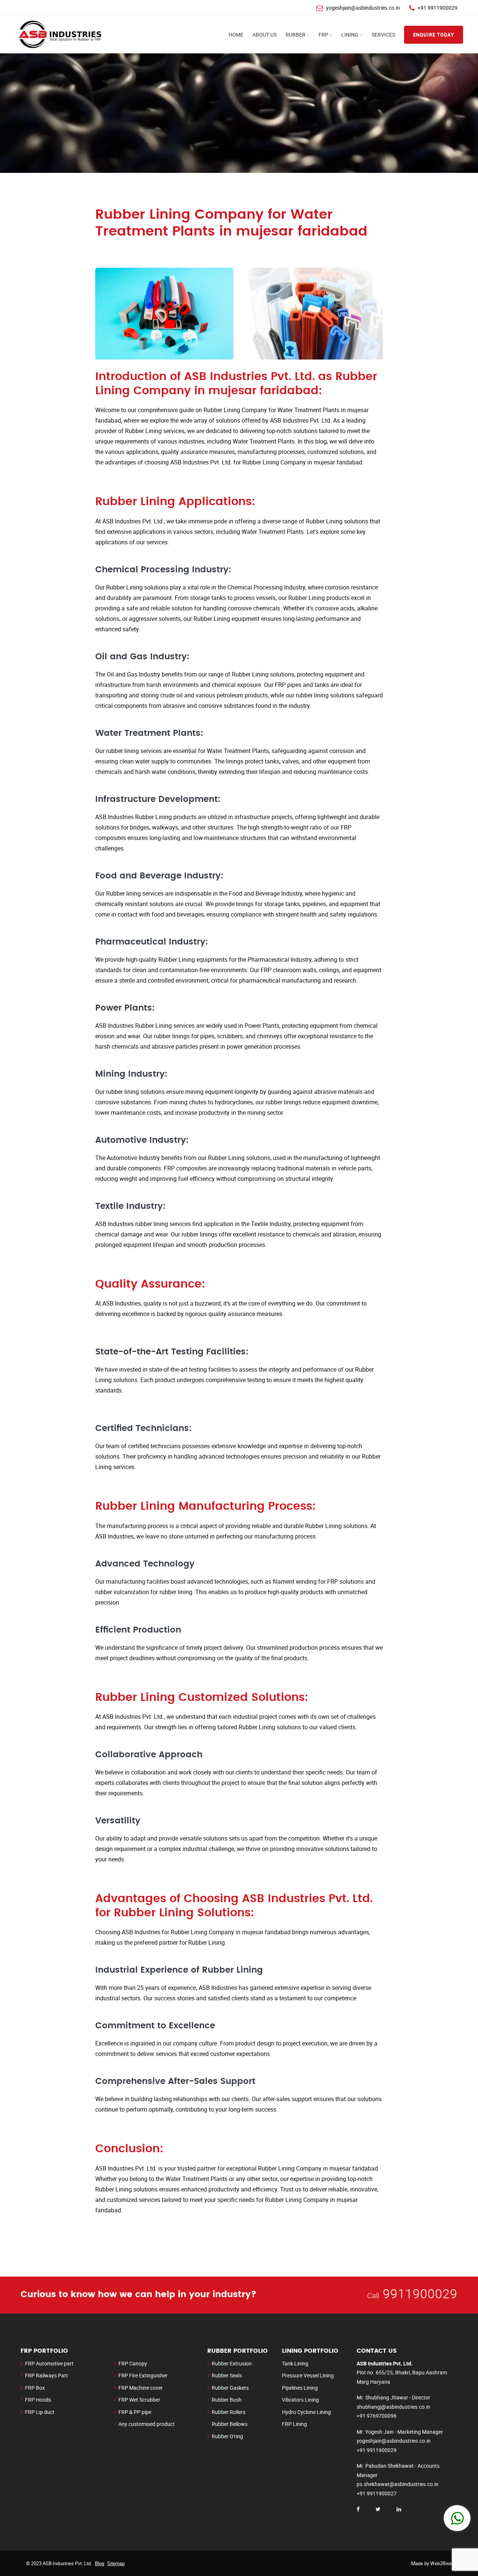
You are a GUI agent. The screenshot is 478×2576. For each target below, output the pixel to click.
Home (236, 35)
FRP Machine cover (141, 2388)
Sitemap (116, 2563)
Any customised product (147, 2424)
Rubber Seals (227, 2375)
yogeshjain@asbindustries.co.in (363, 8)
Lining (350, 35)
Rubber (296, 35)
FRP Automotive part (49, 2363)
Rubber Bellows (230, 2424)
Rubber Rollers (229, 2412)
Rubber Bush (227, 2400)
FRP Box (35, 2388)
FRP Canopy (133, 2363)
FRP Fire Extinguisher (143, 2375)
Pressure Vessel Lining (308, 2375)
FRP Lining (294, 2424)
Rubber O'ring (227, 2436)
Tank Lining (295, 2363)
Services (383, 35)
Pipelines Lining (300, 2388)
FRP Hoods (38, 2400)
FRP (323, 35)
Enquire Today (434, 35)
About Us (265, 35)
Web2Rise (441, 2563)
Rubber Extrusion (232, 2363)
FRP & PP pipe (135, 2412)
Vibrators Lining (300, 2400)
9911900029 (420, 2293)
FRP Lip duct (40, 2412)
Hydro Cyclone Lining (306, 2412)
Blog (100, 2563)
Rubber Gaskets (230, 2388)
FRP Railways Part (46, 2375)
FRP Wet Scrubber (139, 2400)
